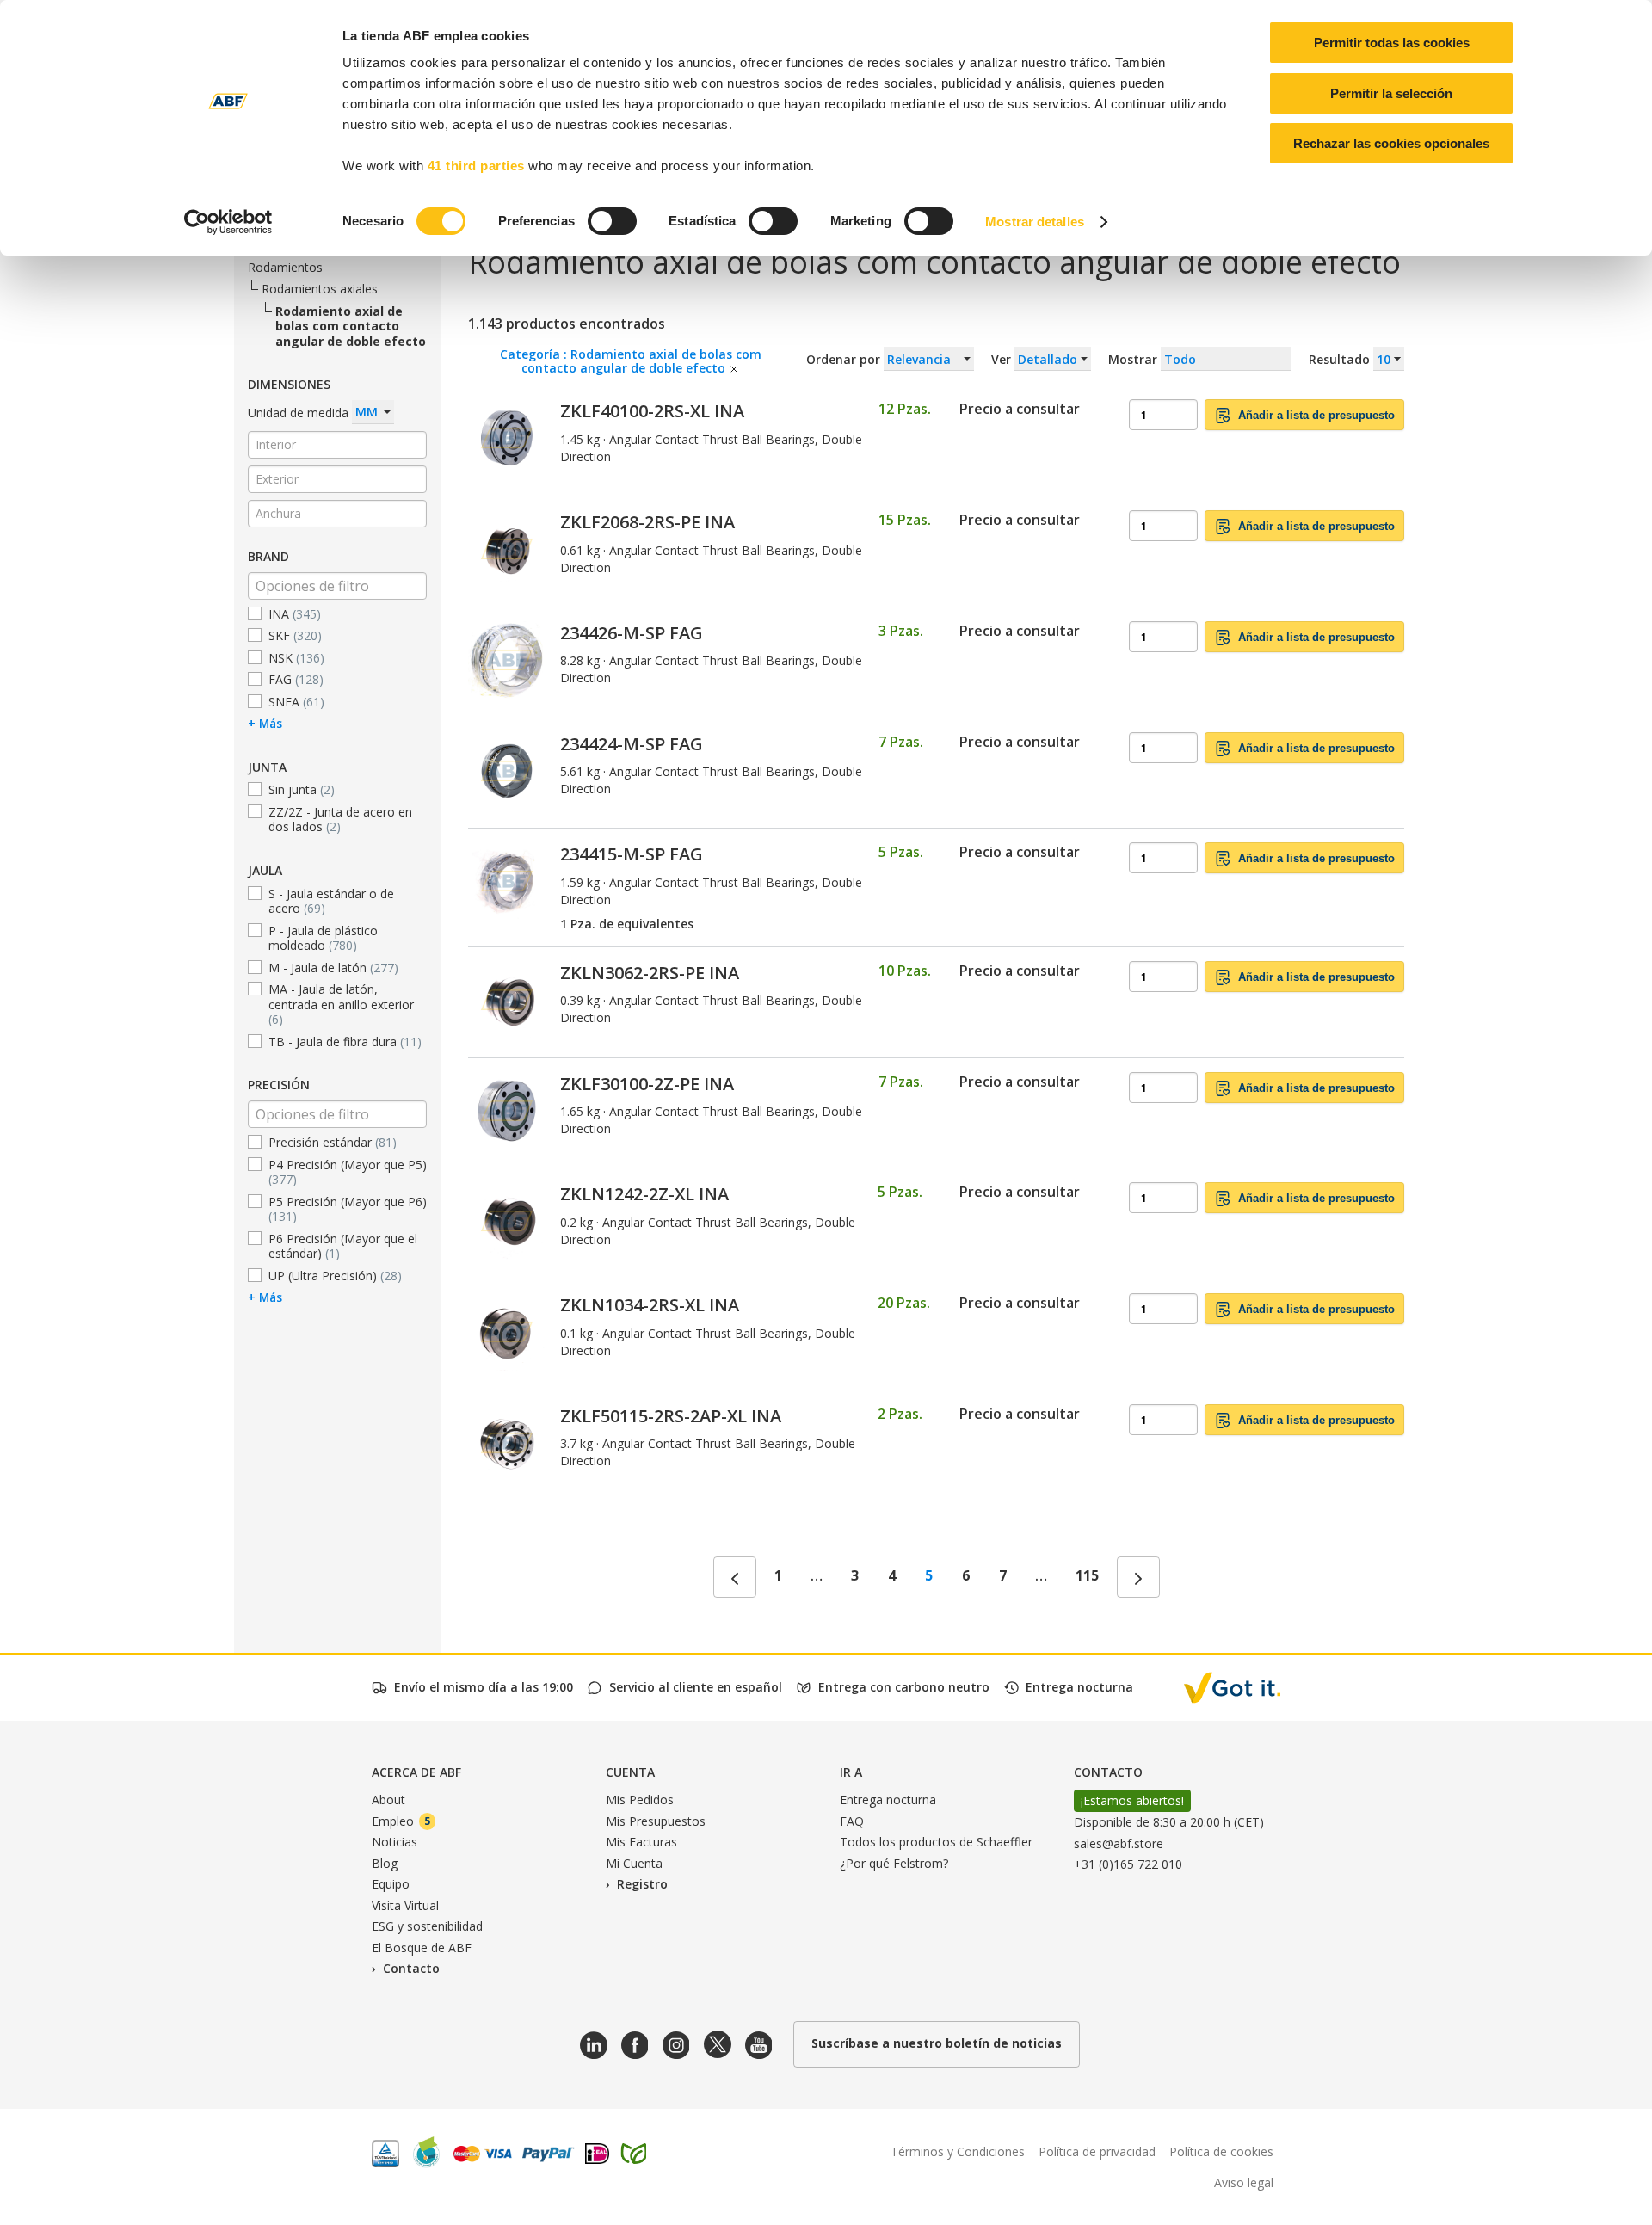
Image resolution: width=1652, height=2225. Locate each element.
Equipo (391, 1884)
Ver (1003, 359)
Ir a (851, 1772)
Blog (385, 1863)
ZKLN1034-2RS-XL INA (650, 1305)
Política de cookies (1221, 2151)
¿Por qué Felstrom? (894, 1863)
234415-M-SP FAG (632, 854)
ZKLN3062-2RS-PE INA (650, 973)
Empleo (401, 1821)
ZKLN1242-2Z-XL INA (644, 1194)
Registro (642, 1884)
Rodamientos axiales (320, 289)
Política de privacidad (1097, 2151)
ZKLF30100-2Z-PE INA (647, 1084)
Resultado (1341, 359)
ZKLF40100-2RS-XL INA (652, 411)
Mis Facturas (641, 1842)
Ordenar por (845, 359)
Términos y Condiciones (958, 2151)
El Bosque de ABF (422, 1948)
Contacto (411, 1968)
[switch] (612, 221)
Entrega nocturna (888, 1800)
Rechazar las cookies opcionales (1391, 143)
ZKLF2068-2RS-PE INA (647, 522)
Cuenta (630, 1772)
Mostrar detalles (1035, 222)
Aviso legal (1244, 2182)
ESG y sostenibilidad (427, 1926)
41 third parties (476, 166)
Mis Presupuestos (656, 1821)
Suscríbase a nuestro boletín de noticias (937, 2043)
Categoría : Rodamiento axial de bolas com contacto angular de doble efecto (631, 358)
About (388, 1800)
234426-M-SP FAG (632, 633)
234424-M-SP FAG (632, 744)
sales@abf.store (1119, 1843)
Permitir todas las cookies (1392, 43)
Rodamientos (285, 267)
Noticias (395, 1842)
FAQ (852, 1821)
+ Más (265, 723)
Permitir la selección (1391, 93)
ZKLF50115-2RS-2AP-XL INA (671, 1416)
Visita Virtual (405, 1905)
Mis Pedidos (640, 1800)
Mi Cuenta (634, 1863)
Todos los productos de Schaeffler (936, 1842)
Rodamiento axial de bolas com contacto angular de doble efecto (351, 326)
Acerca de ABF (416, 1772)
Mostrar (1241, 359)
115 (1087, 1575)
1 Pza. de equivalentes (627, 924)
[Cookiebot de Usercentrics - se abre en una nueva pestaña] (228, 222)
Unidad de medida (300, 412)
